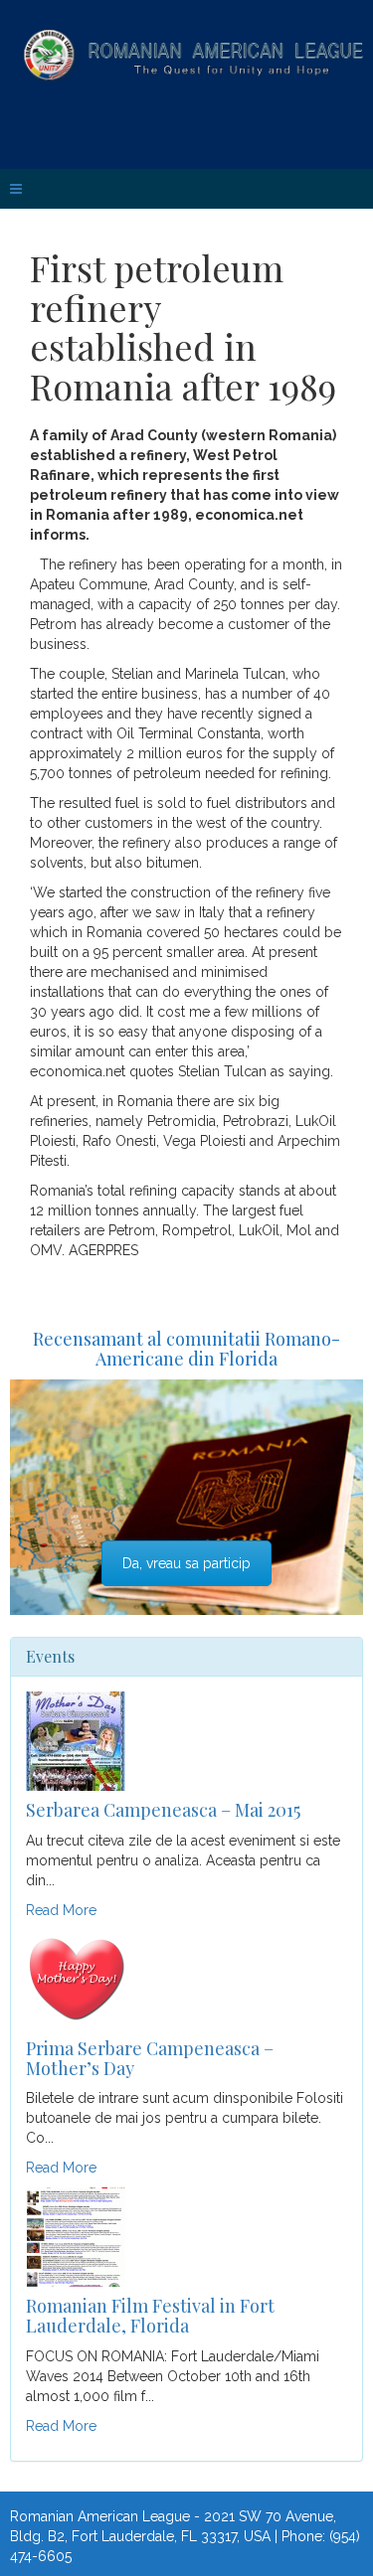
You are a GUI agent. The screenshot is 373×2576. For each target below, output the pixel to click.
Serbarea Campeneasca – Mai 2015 (163, 1810)
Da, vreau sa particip (186, 1563)
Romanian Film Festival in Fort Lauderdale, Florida (150, 2316)
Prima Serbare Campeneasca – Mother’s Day (150, 2058)
